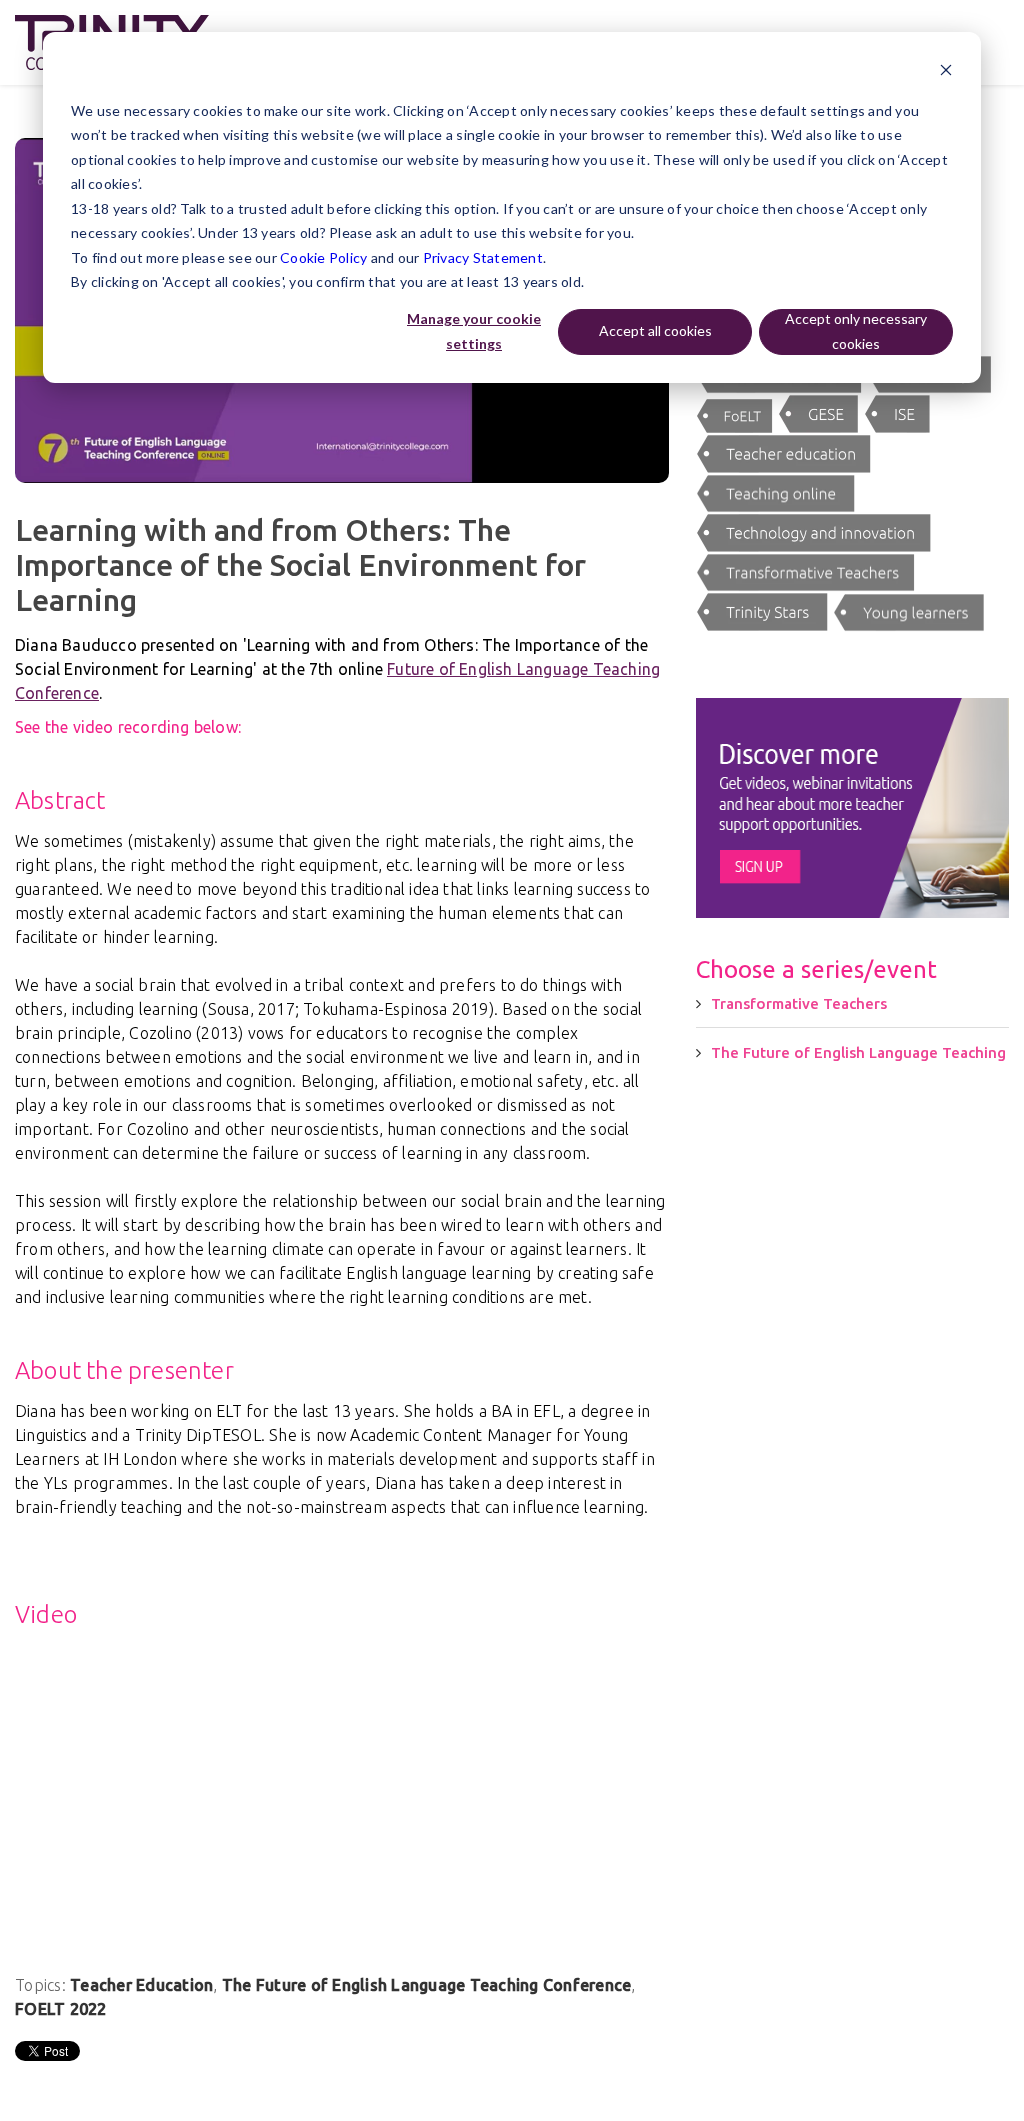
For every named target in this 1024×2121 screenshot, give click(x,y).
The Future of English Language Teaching (858, 1052)
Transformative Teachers (799, 1003)
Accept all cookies (655, 330)
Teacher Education (141, 1985)
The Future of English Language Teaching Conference (427, 1985)
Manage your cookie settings (474, 331)
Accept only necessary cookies (856, 331)
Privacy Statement (483, 257)
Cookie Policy (323, 257)
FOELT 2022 (61, 2009)
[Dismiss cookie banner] (946, 72)
